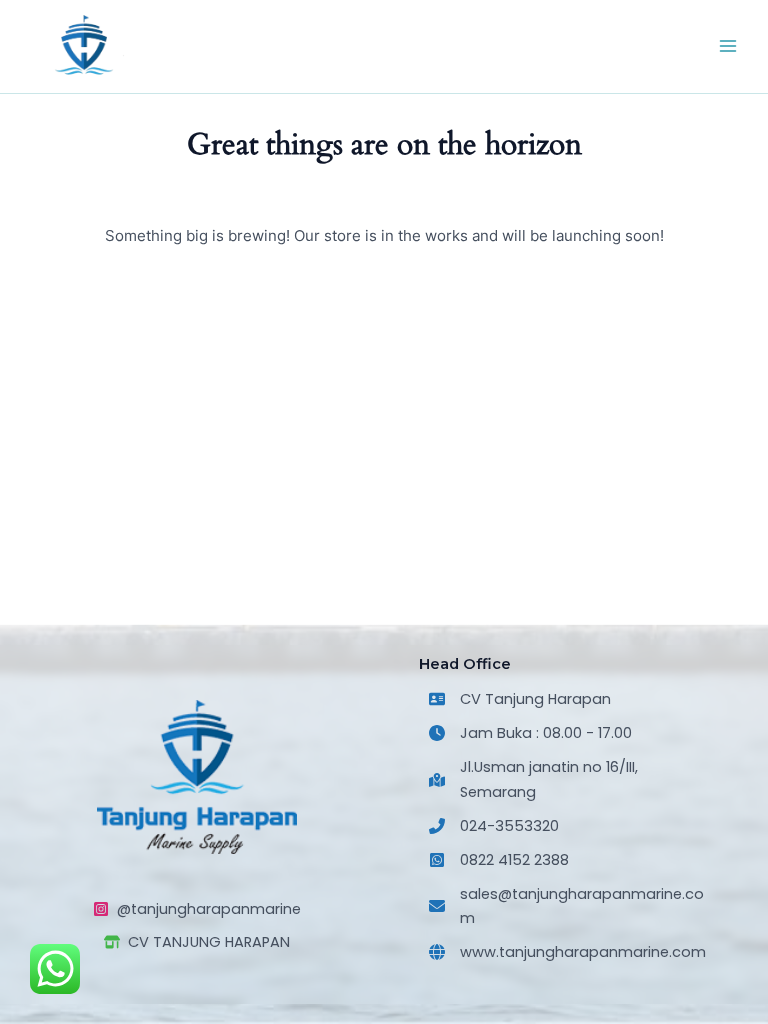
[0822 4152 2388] (499, 860)
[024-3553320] (494, 826)
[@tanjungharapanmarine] (197, 909)
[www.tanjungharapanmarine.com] (567, 952)
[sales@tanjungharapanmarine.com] (571, 906)
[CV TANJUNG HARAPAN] (197, 942)
